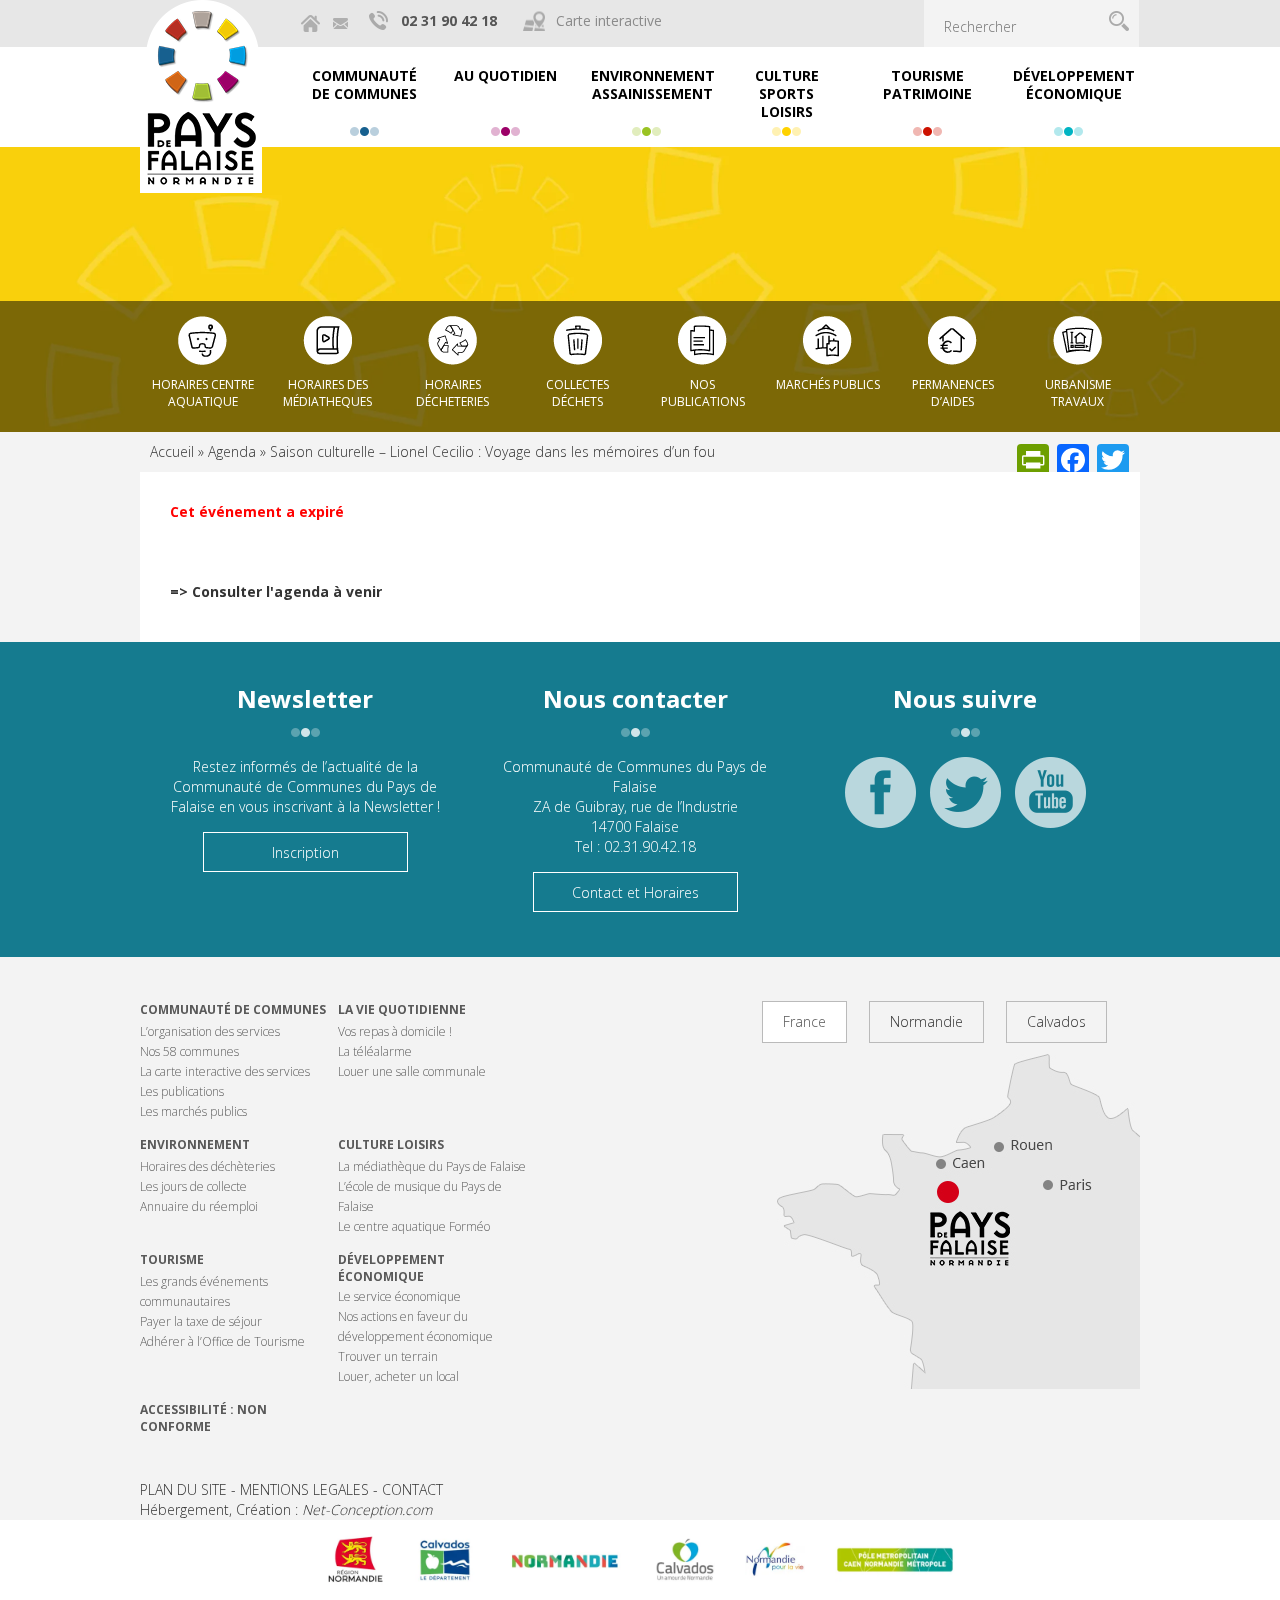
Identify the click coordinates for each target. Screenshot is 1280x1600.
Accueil (172, 451)
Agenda (232, 451)
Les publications (182, 1091)
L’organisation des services (210, 1031)
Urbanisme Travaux (1078, 393)
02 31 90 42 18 (449, 20)
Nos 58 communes (189, 1051)
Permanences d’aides (953, 393)
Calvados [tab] (1056, 1021)
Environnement (195, 1144)
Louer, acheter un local (398, 1376)
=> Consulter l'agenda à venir (276, 591)
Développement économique (391, 1268)
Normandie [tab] (926, 1021)
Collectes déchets (577, 393)
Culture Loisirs (391, 1144)
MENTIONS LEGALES (304, 1489)
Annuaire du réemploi (199, 1206)
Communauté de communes (233, 1009)
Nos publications (703, 393)
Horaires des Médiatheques (327, 393)
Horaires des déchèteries (207, 1166)
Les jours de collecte (193, 1186)
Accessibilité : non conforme (203, 1418)
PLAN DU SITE (183, 1489)
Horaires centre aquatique (203, 393)
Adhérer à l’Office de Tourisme (222, 1341)
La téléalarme (375, 1051)
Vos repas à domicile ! (395, 1031)
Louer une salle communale (412, 1071)
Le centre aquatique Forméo (414, 1226)
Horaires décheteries (452, 393)
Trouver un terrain (388, 1356)
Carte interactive (609, 20)
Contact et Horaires (635, 892)
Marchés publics (828, 384)
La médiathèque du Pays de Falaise (432, 1166)
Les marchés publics (193, 1111)
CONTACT (412, 1489)
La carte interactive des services (225, 1071)
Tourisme (172, 1259)
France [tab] (804, 1021)
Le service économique (399, 1296)
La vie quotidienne (402, 1009)
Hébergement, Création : (286, 1509)
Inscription (305, 852)
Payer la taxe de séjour (201, 1321)
